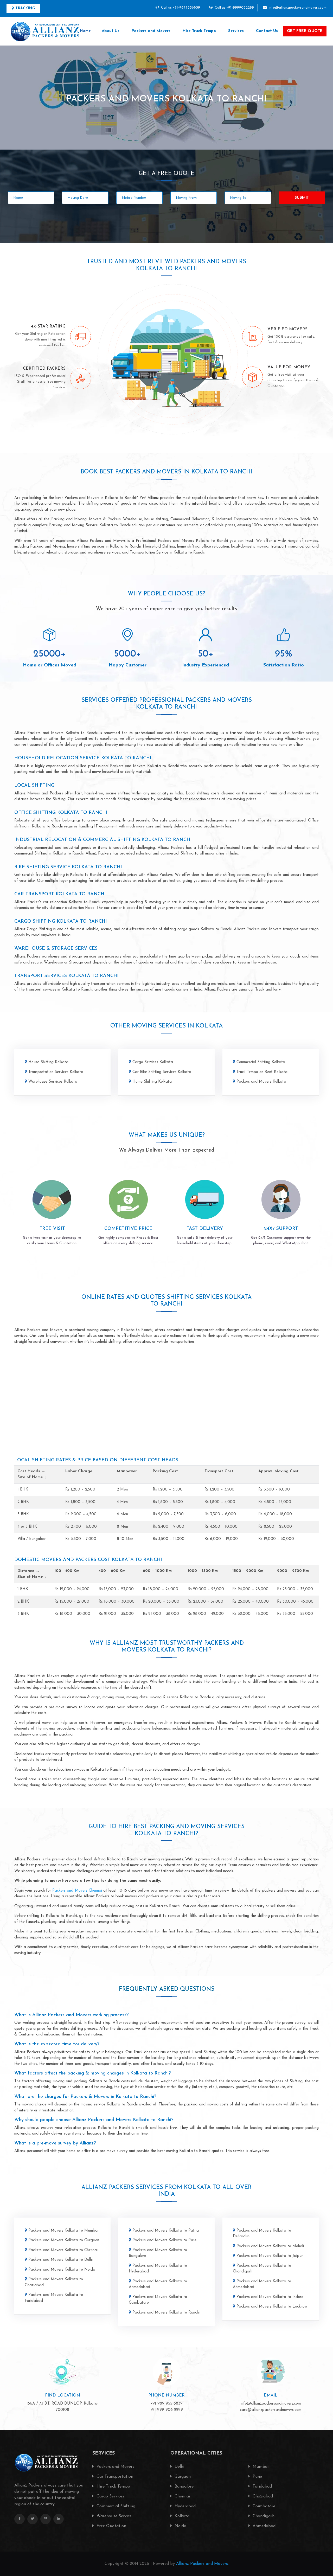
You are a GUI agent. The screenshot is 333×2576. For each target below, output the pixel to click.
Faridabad (262, 2487)
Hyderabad (184, 2506)
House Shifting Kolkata (48, 1062)
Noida (180, 2526)
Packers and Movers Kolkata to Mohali (270, 2246)
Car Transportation (114, 2477)
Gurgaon (182, 2477)
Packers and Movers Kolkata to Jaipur (270, 2256)
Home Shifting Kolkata (152, 1082)
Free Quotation (111, 2526)
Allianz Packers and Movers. (202, 2564)
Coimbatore (263, 2506)
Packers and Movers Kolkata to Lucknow (272, 2307)
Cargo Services (110, 2496)
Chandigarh (263, 2516)
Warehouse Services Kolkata (53, 1082)
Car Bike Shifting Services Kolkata (162, 1072)
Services (236, 31)
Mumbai (260, 2467)
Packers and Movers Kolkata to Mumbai (63, 2231)
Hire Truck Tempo (199, 31)
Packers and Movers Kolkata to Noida (62, 2270)
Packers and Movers (151, 31)
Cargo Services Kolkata (153, 1062)
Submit (302, 198)
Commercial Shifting (115, 2506)
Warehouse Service (113, 2516)
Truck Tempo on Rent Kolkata (262, 1072)
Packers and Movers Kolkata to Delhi (60, 2260)
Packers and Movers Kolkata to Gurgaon (64, 2240)
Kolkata (181, 2516)
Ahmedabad (263, 2526)
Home (85, 31)
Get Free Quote (305, 31)
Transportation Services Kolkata (56, 1072)
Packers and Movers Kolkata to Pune (165, 2240)
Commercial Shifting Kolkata (261, 1062)
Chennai (182, 2496)
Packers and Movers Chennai (77, 1891)
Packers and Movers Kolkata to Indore (270, 2297)
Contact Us (267, 31)
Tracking (25, 8)
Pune (257, 2477)
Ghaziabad (262, 2496)
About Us (111, 31)
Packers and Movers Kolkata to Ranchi (166, 2313)
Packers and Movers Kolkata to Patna (166, 2231)
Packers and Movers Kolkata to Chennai (63, 2250)
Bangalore (183, 2487)
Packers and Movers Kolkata (261, 1082)
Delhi (179, 2467)
